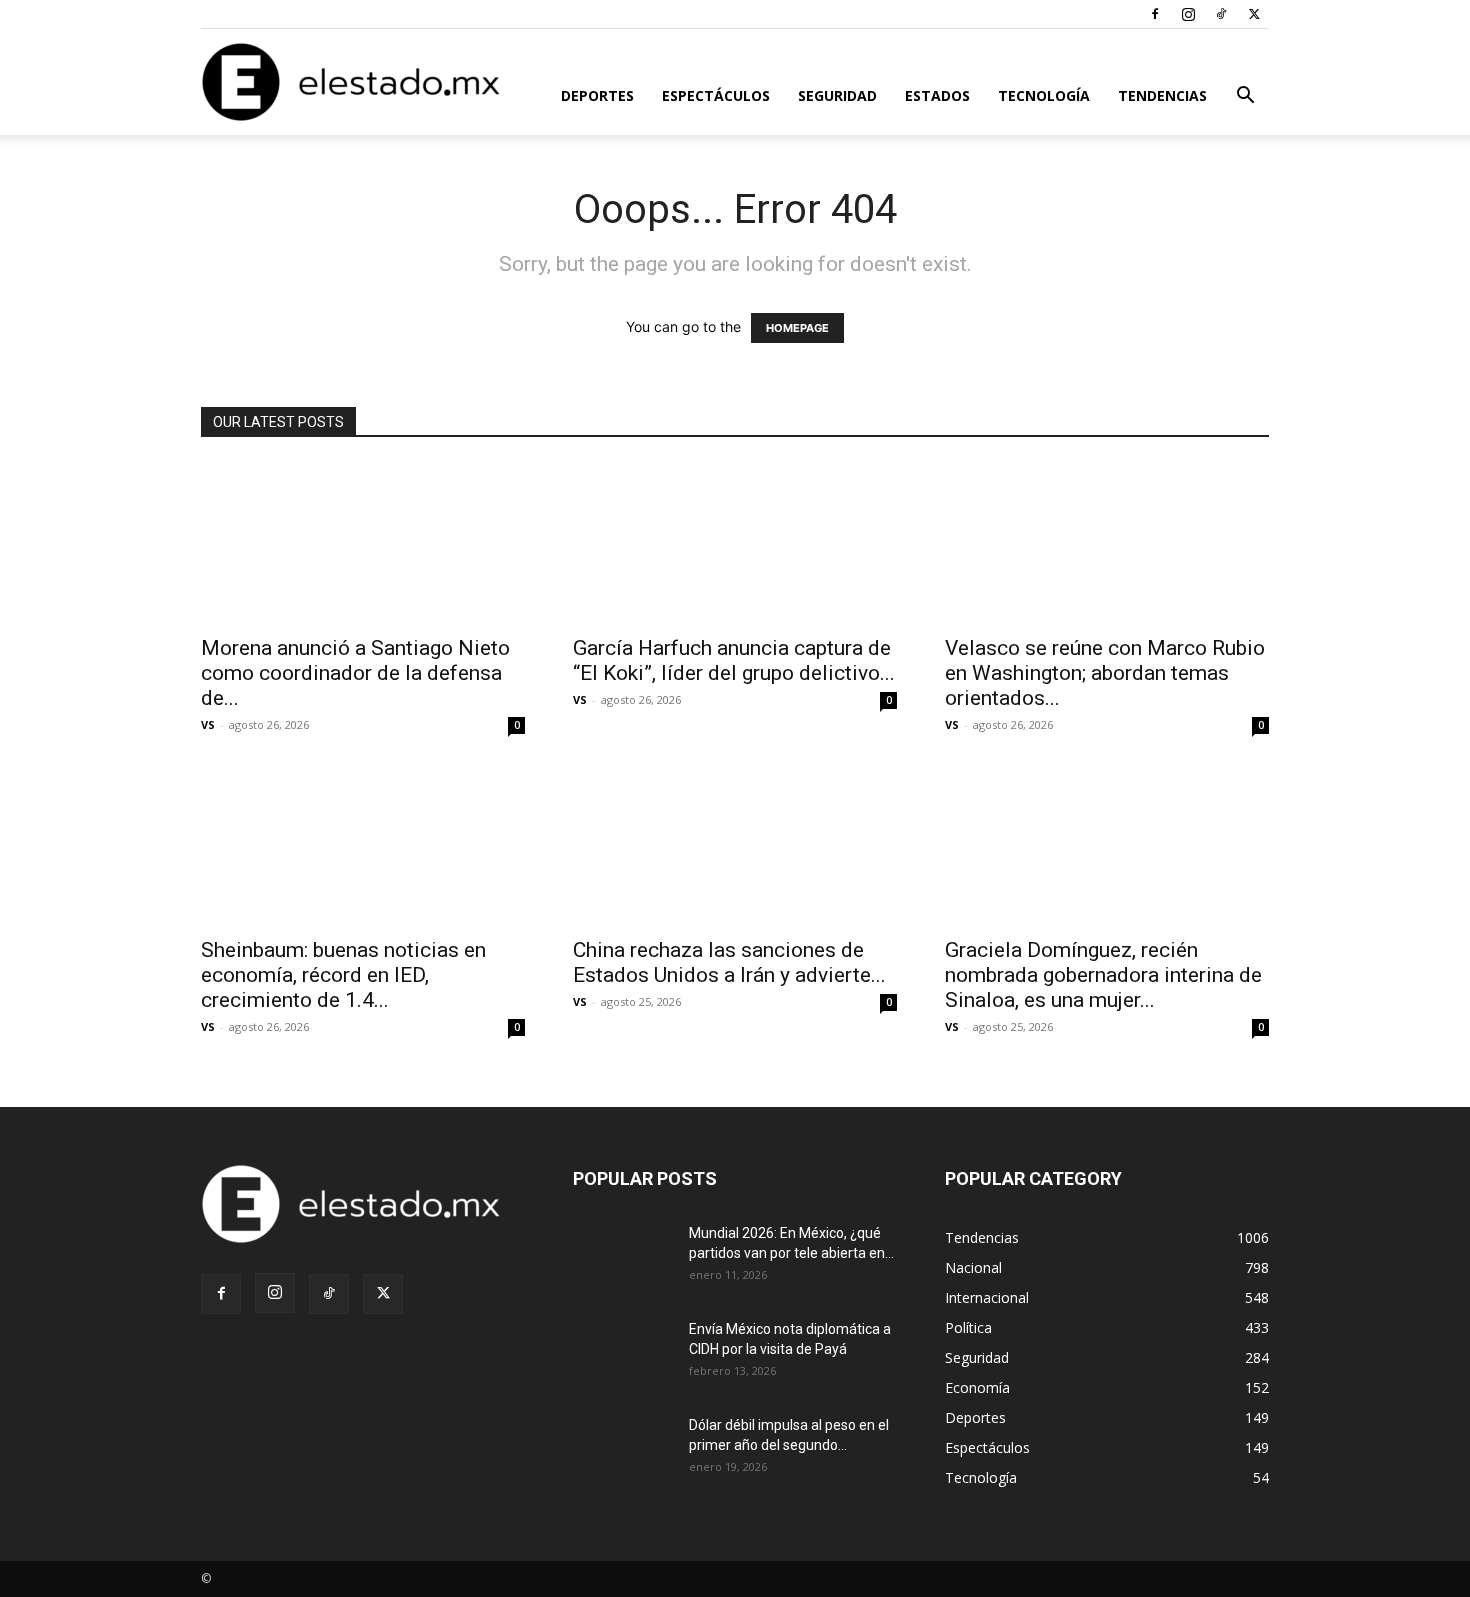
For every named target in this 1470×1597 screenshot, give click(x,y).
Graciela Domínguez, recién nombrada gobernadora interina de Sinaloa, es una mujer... (1103, 975)
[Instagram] (1188, 14)
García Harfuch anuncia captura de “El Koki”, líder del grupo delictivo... (734, 660)
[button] (1245, 97)
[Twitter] (1254, 14)
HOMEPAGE (797, 328)
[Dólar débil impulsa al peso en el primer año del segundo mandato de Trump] (623, 1450)
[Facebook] (1155, 14)
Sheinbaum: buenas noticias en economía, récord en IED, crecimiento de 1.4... (343, 975)
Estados (937, 95)
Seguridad (837, 95)
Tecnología (1044, 95)
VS (208, 724)
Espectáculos (716, 95)
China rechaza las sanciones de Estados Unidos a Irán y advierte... (729, 962)
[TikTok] (1221, 14)
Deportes (597, 95)
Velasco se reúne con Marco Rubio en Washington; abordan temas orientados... (1105, 673)
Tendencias (1162, 95)
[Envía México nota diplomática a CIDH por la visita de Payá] (623, 1354)
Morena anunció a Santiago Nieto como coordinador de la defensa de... (355, 673)
